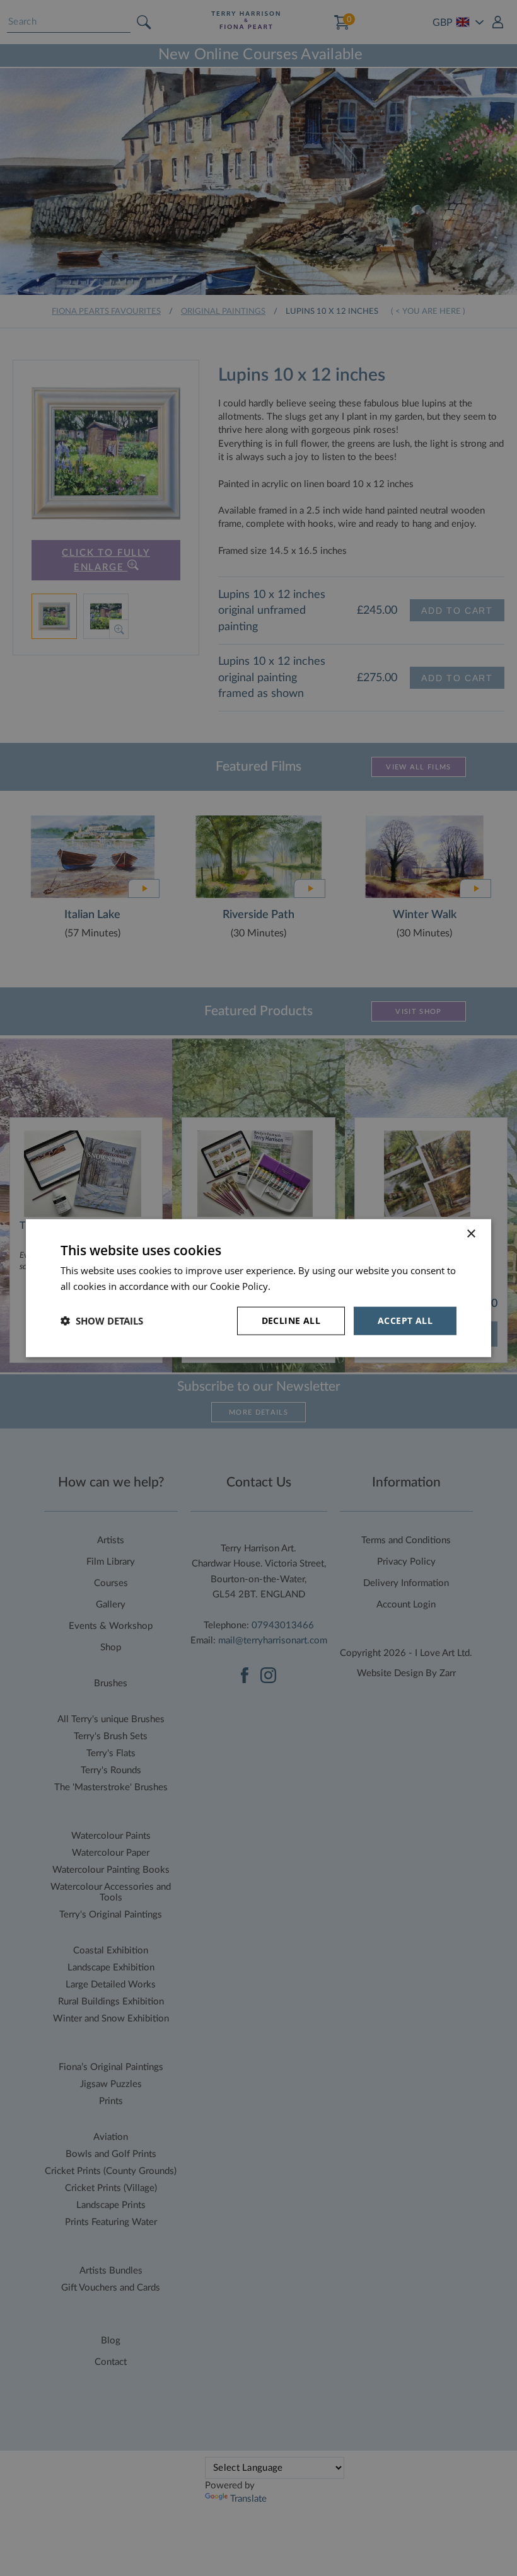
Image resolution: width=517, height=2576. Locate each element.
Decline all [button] (291, 1320)
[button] (102, 1321)
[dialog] (258, 1288)
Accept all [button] (405, 1320)
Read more (297, 1286)
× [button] (471, 1234)
